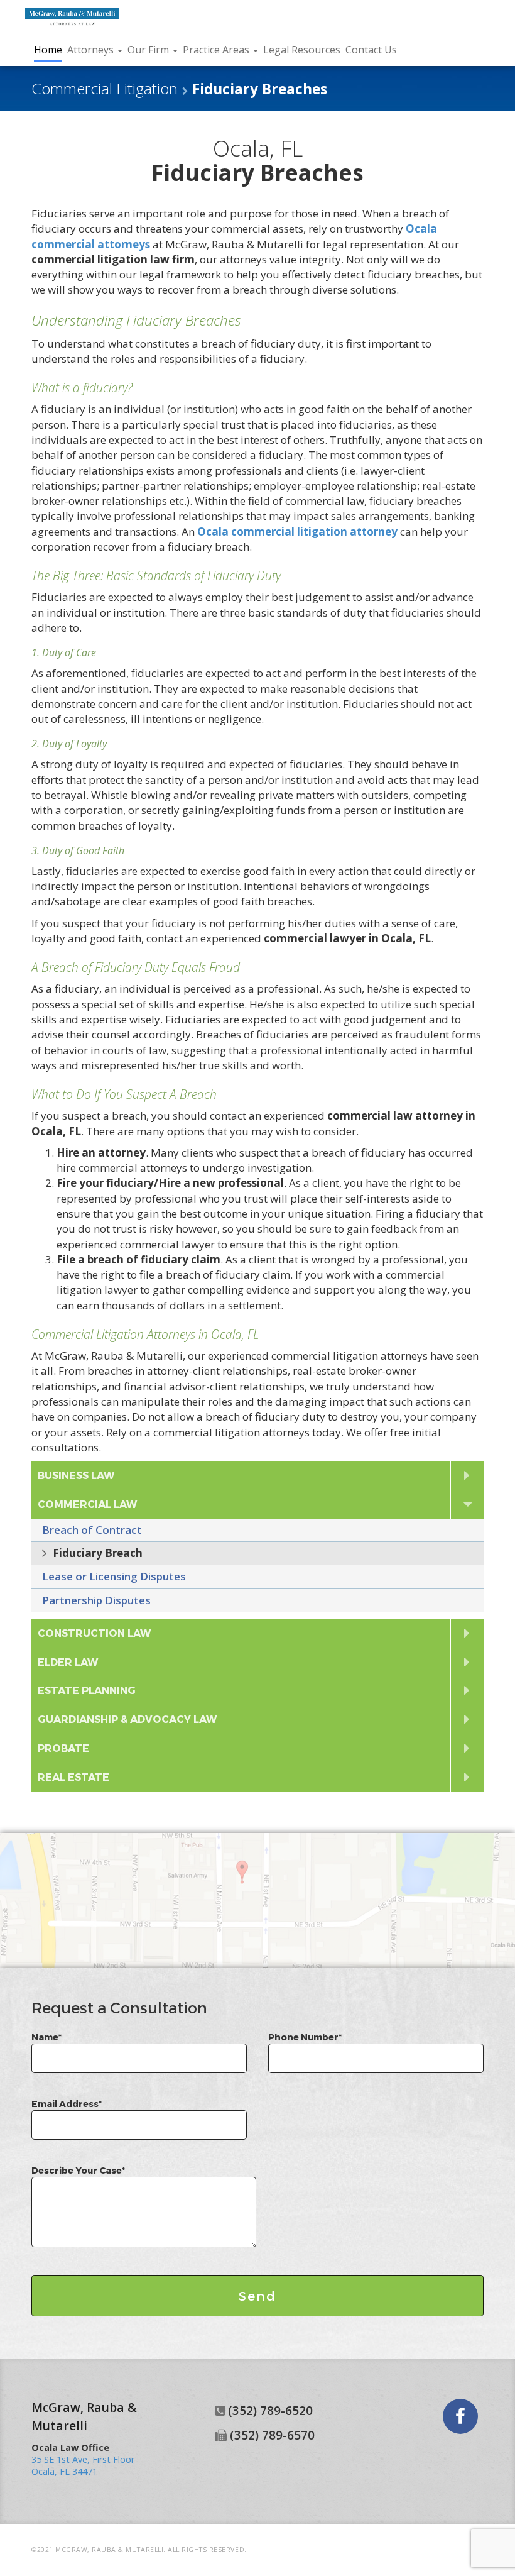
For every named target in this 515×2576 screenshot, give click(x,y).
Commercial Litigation (105, 88)
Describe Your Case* (78, 2170)
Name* (46, 2037)
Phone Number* (305, 2037)
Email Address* (67, 2104)
